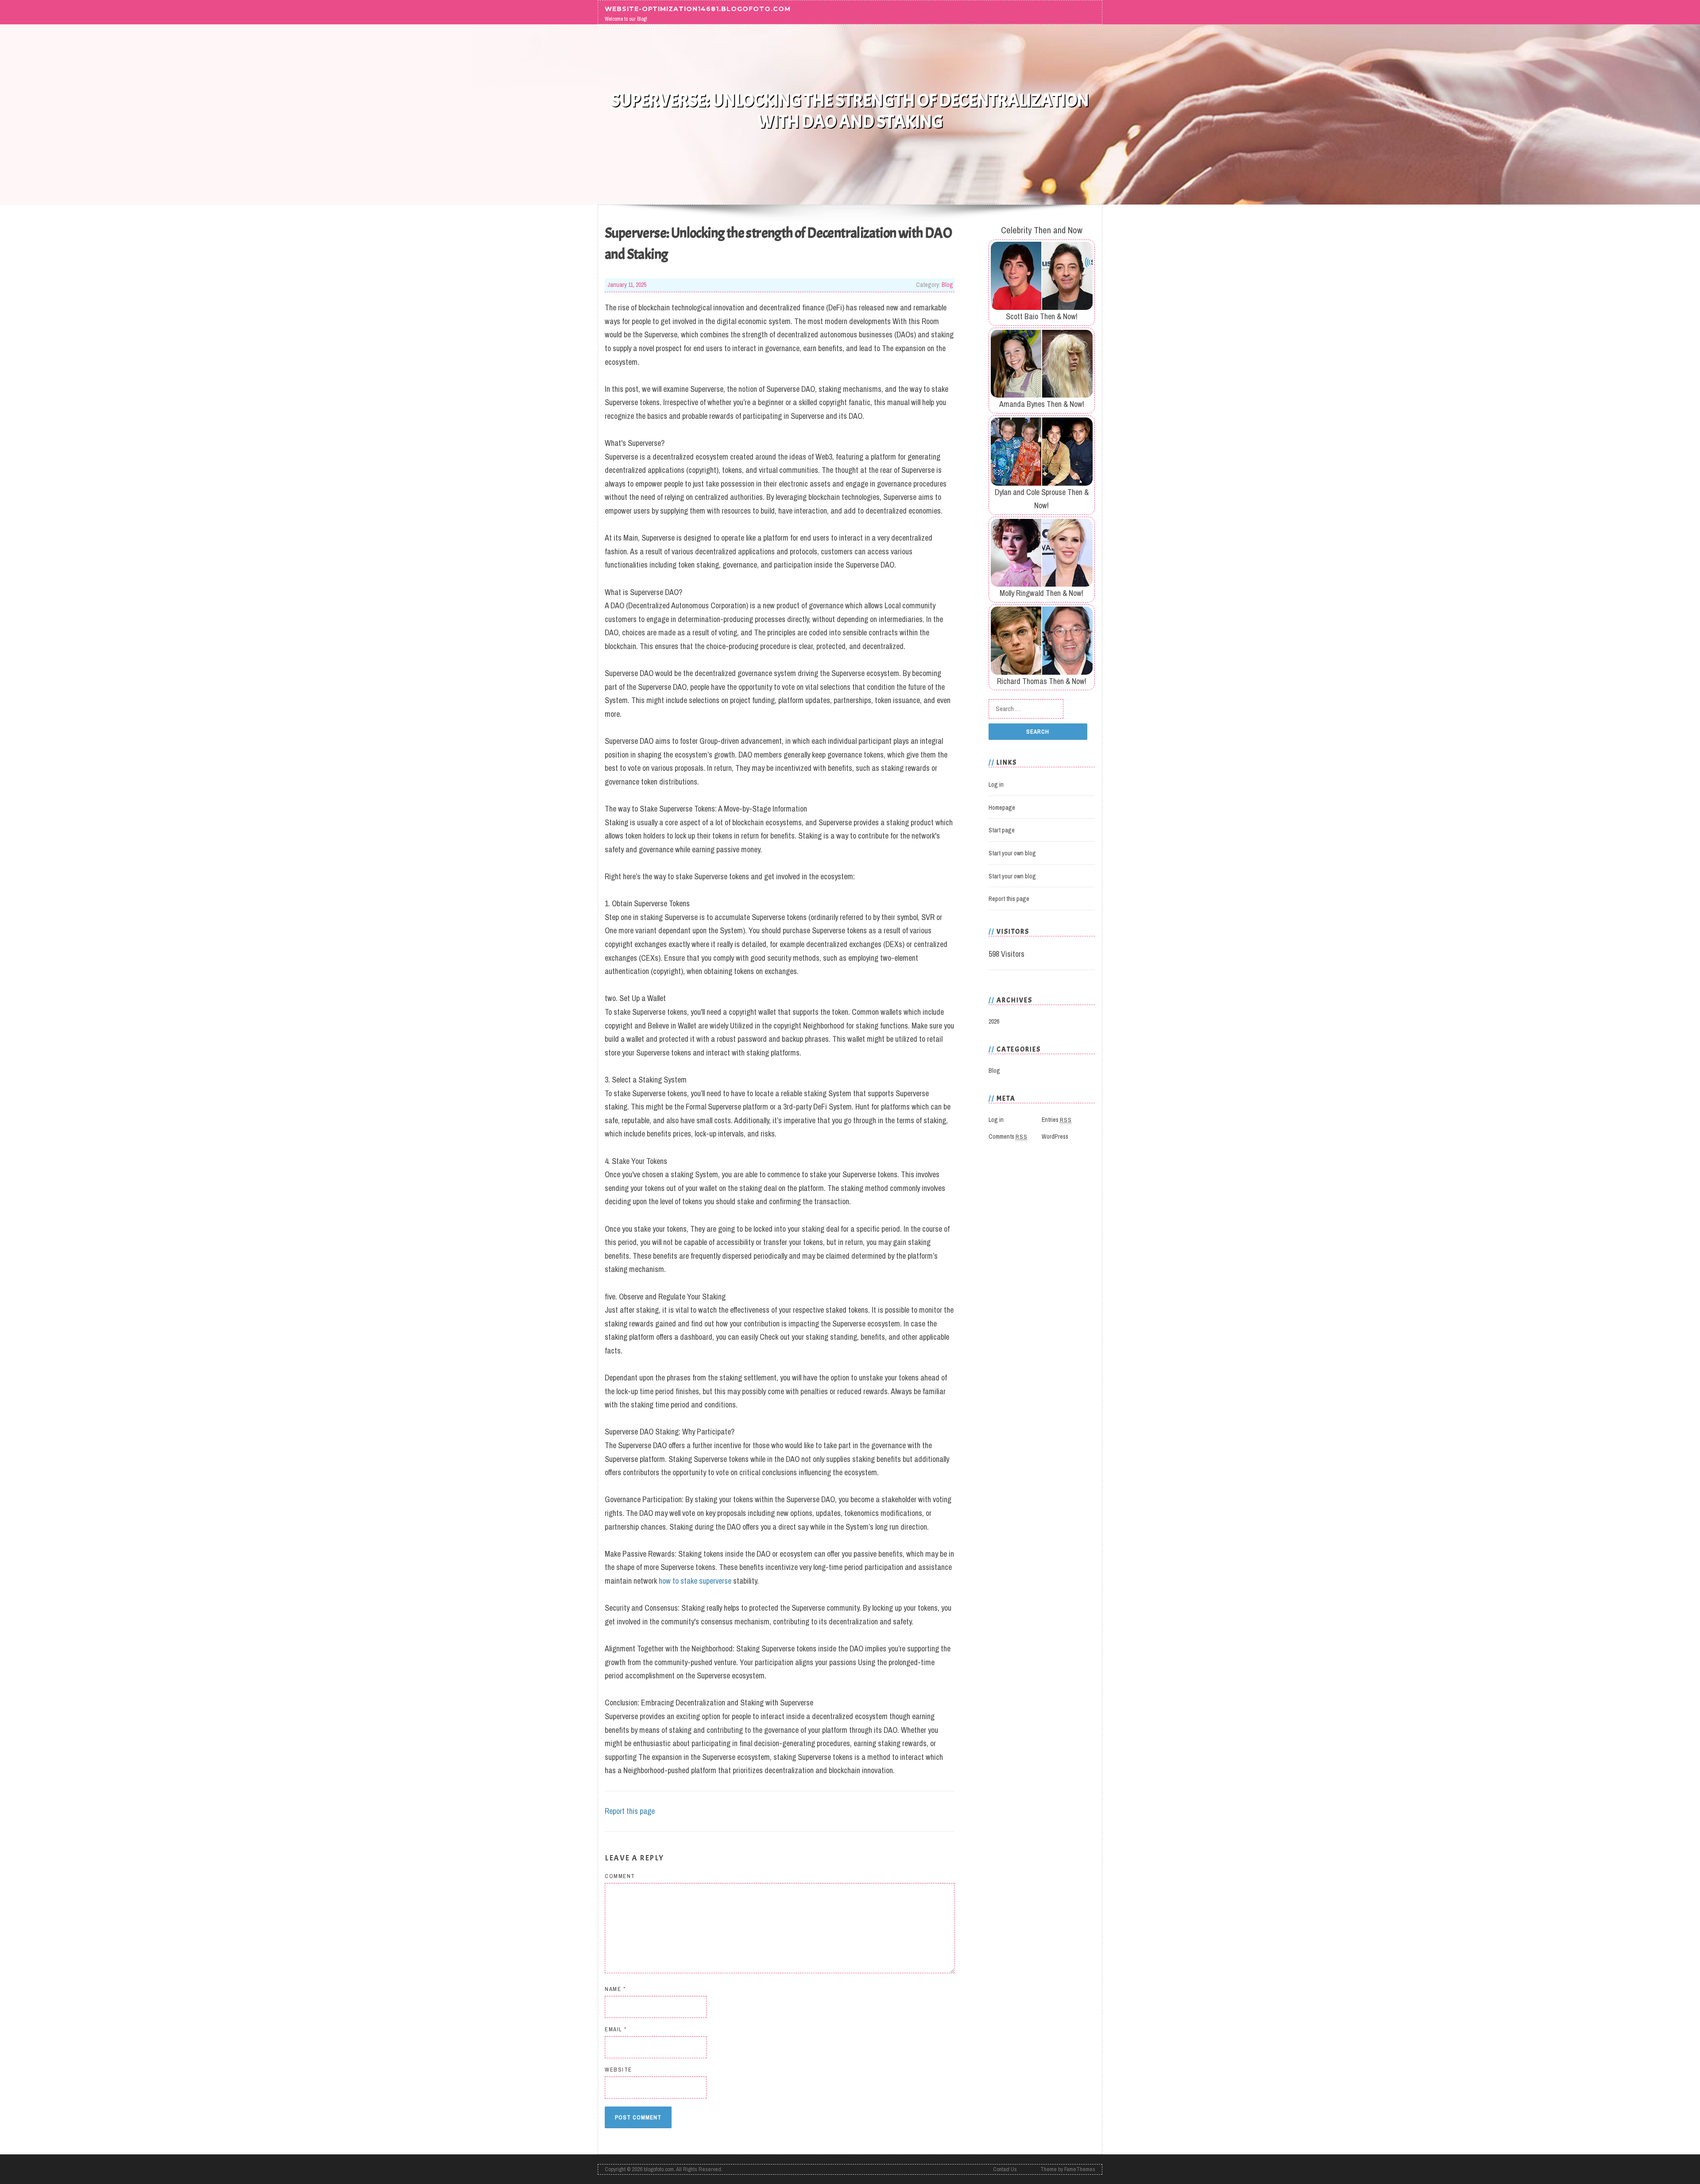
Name (615, 1989)
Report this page (630, 1811)
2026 (994, 1021)
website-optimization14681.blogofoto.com (698, 8)
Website (618, 2070)
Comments (1008, 1136)
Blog (947, 285)
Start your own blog (1012, 853)
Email (616, 2029)
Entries (1057, 1120)
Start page (1002, 830)
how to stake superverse (695, 1581)
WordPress (1055, 1136)
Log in (996, 785)
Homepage (1002, 808)
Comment (620, 1876)
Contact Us (1005, 2169)
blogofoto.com (659, 2169)
